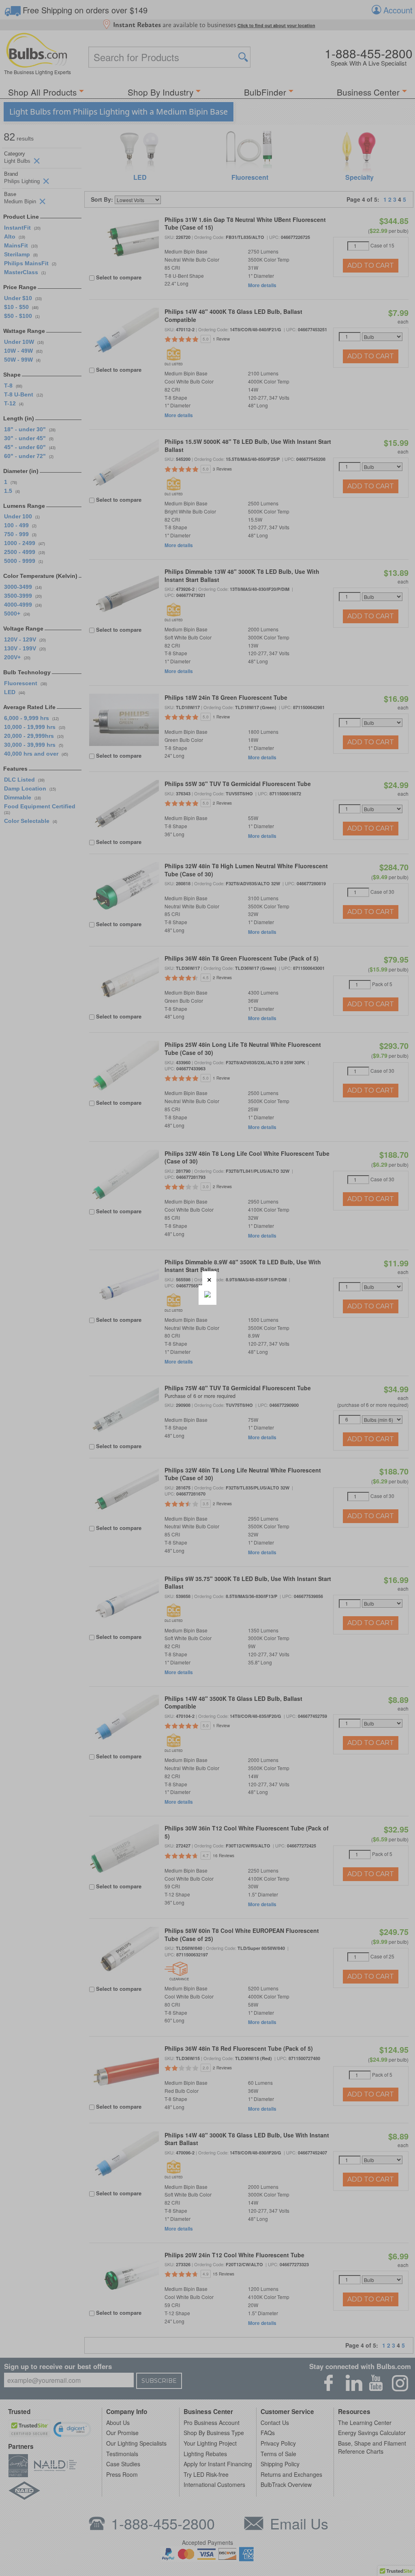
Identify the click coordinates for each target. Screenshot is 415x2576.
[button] (209, 1278)
